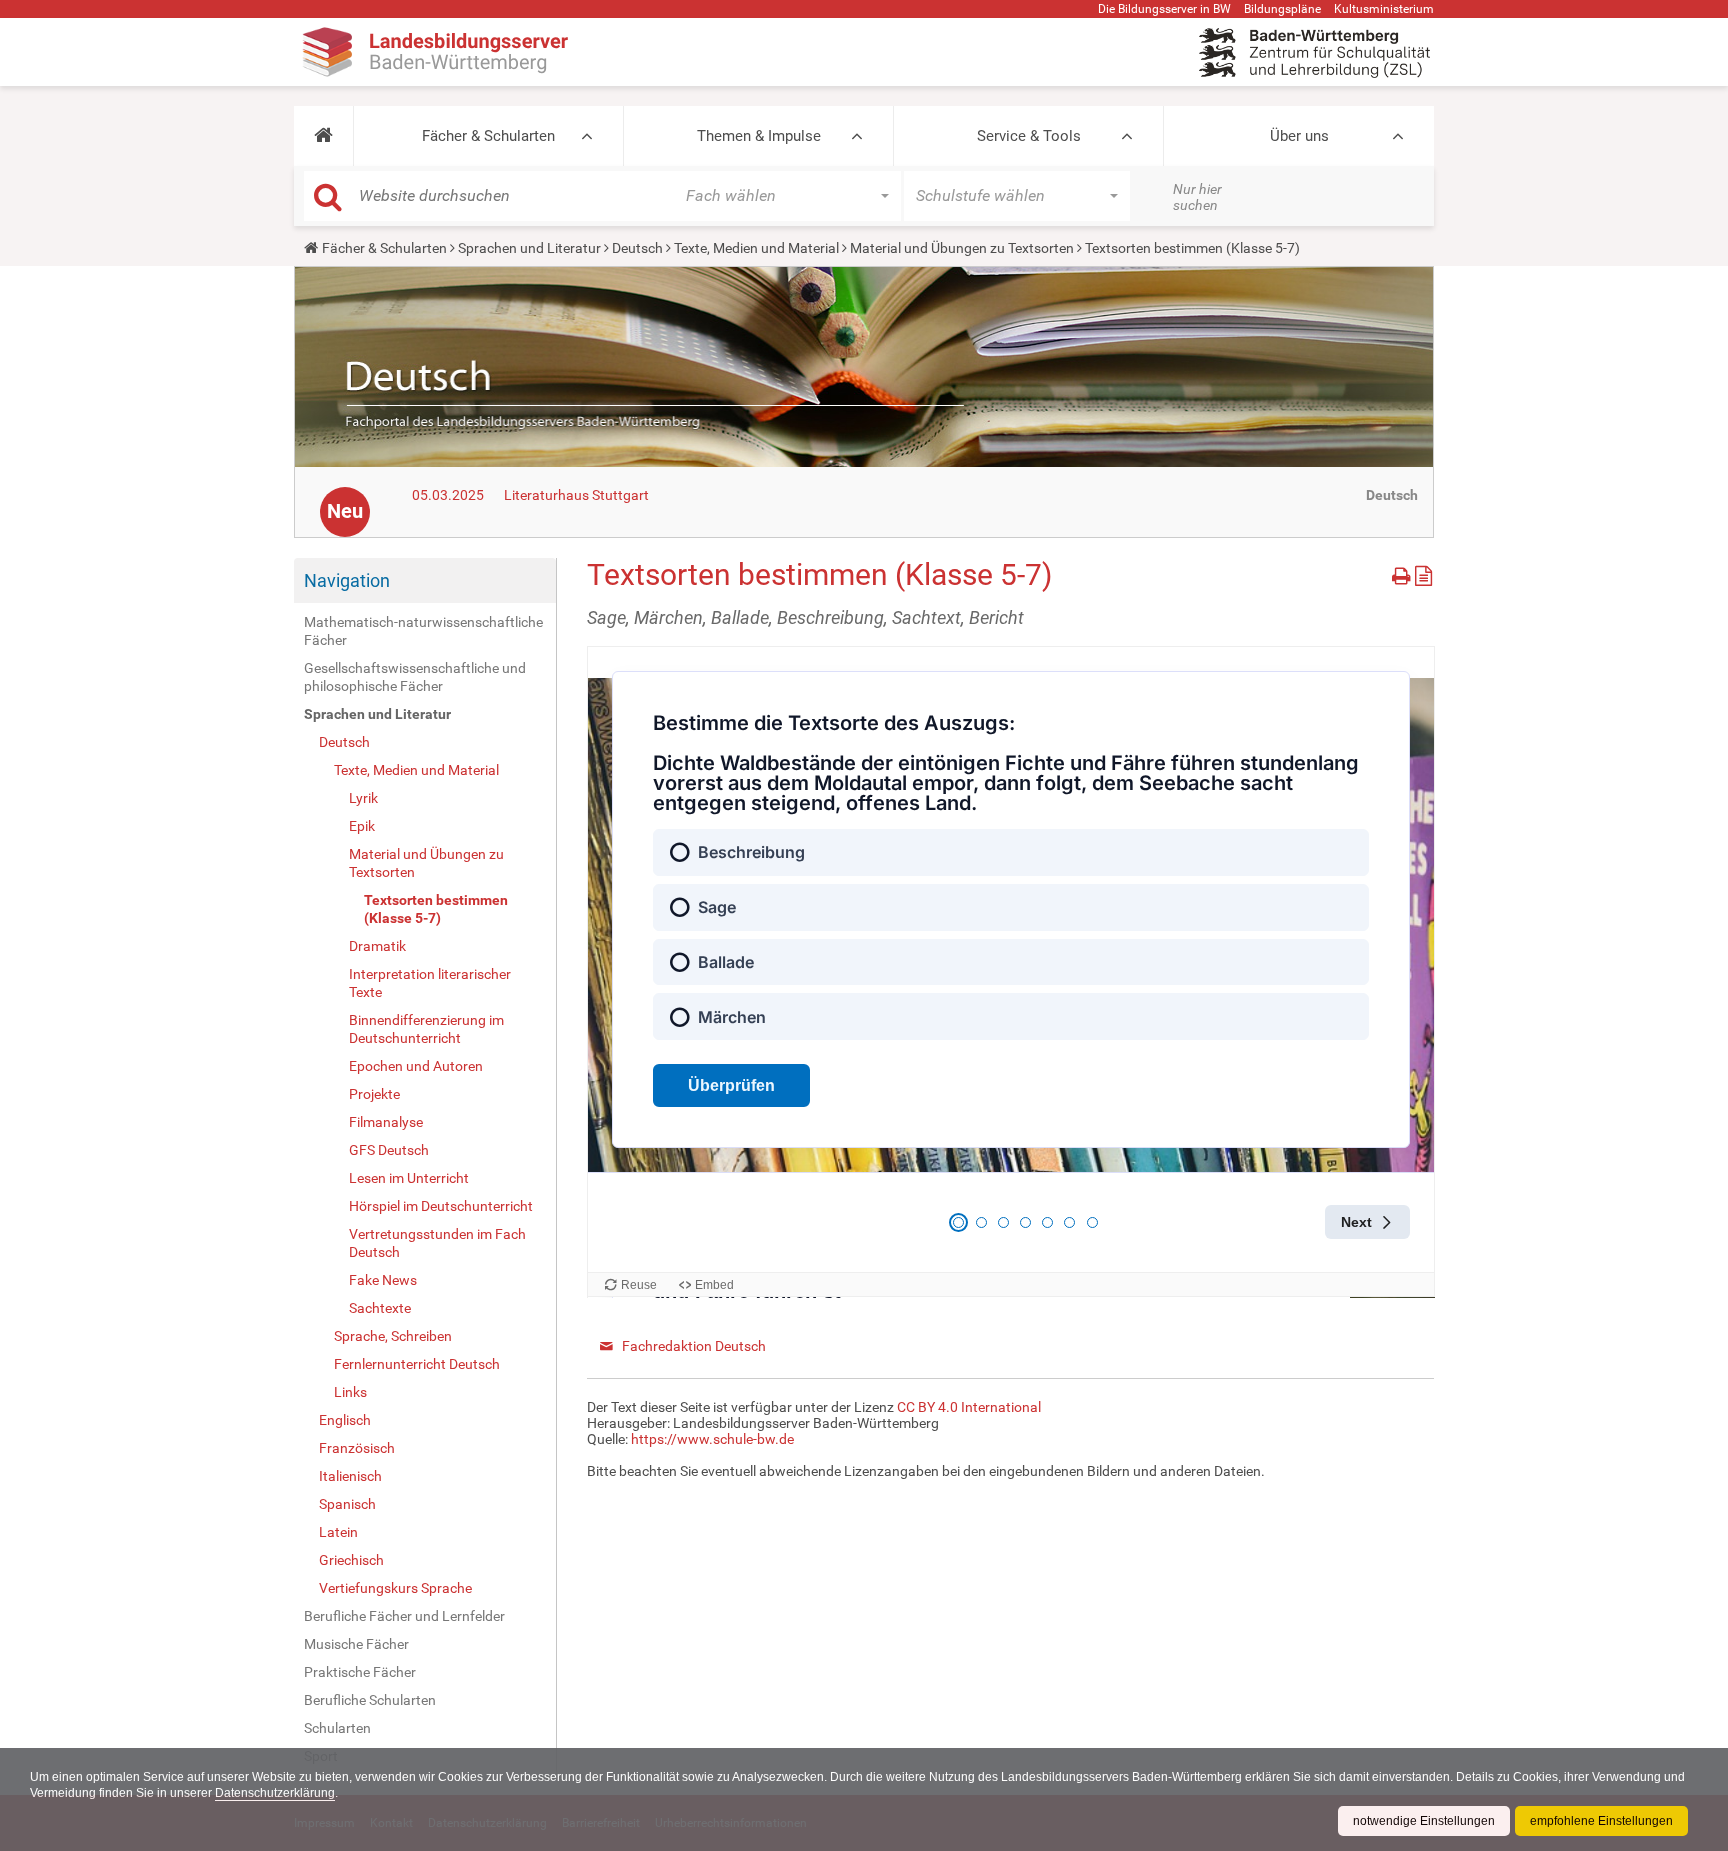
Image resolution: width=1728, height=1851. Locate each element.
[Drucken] (1403, 572)
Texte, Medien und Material (756, 248)
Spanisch (347, 1504)
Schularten (337, 1728)
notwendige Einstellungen (1424, 1821)
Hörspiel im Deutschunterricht (441, 1206)
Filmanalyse (386, 1122)
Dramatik (377, 946)
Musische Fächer (356, 1644)
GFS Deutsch (389, 1150)
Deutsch (637, 248)
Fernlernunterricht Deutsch (417, 1364)
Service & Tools (1029, 136)
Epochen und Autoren (416, 1066)
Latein (338, 1532)
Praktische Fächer (360, 1672)
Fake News (383, 1280)
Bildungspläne (1282, 9)
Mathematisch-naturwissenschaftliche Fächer (423, 631)
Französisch (357, 1448)
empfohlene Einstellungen (1601, 1821)
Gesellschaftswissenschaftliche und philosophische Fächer (415, 677)
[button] (323, 136)
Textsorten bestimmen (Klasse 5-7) (436, 909)
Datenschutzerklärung (275, 1793)
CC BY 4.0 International (969, 1407)
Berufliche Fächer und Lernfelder (404, 1616)
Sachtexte (380, 1308)
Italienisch (350, 1476)
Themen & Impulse (759, 136)
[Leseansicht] (1423, 572)
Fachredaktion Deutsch (694, 1346)
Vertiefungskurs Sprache (395, 1588)
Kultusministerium (1384, 9)
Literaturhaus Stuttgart (576, 495)
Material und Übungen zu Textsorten (962, 248)
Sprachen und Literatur (529, 248)
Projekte (374, 1094)
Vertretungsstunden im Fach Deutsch (437, 1243)
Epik (362, 826)
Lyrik (363, 798)
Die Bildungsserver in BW (1164, 9)
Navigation (347, 580)
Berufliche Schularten (370, 1700)
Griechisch (351, 1560)
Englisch (345, 1420)
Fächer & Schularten (488, 136)
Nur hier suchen (1197, 197)
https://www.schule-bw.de (712, 1439)
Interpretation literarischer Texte (430, 983)
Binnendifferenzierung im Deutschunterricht (426, 1029)
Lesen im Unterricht (409, 1178)
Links (350, 1392)
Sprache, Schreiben (393, 1336)
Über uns (1299, 136)
